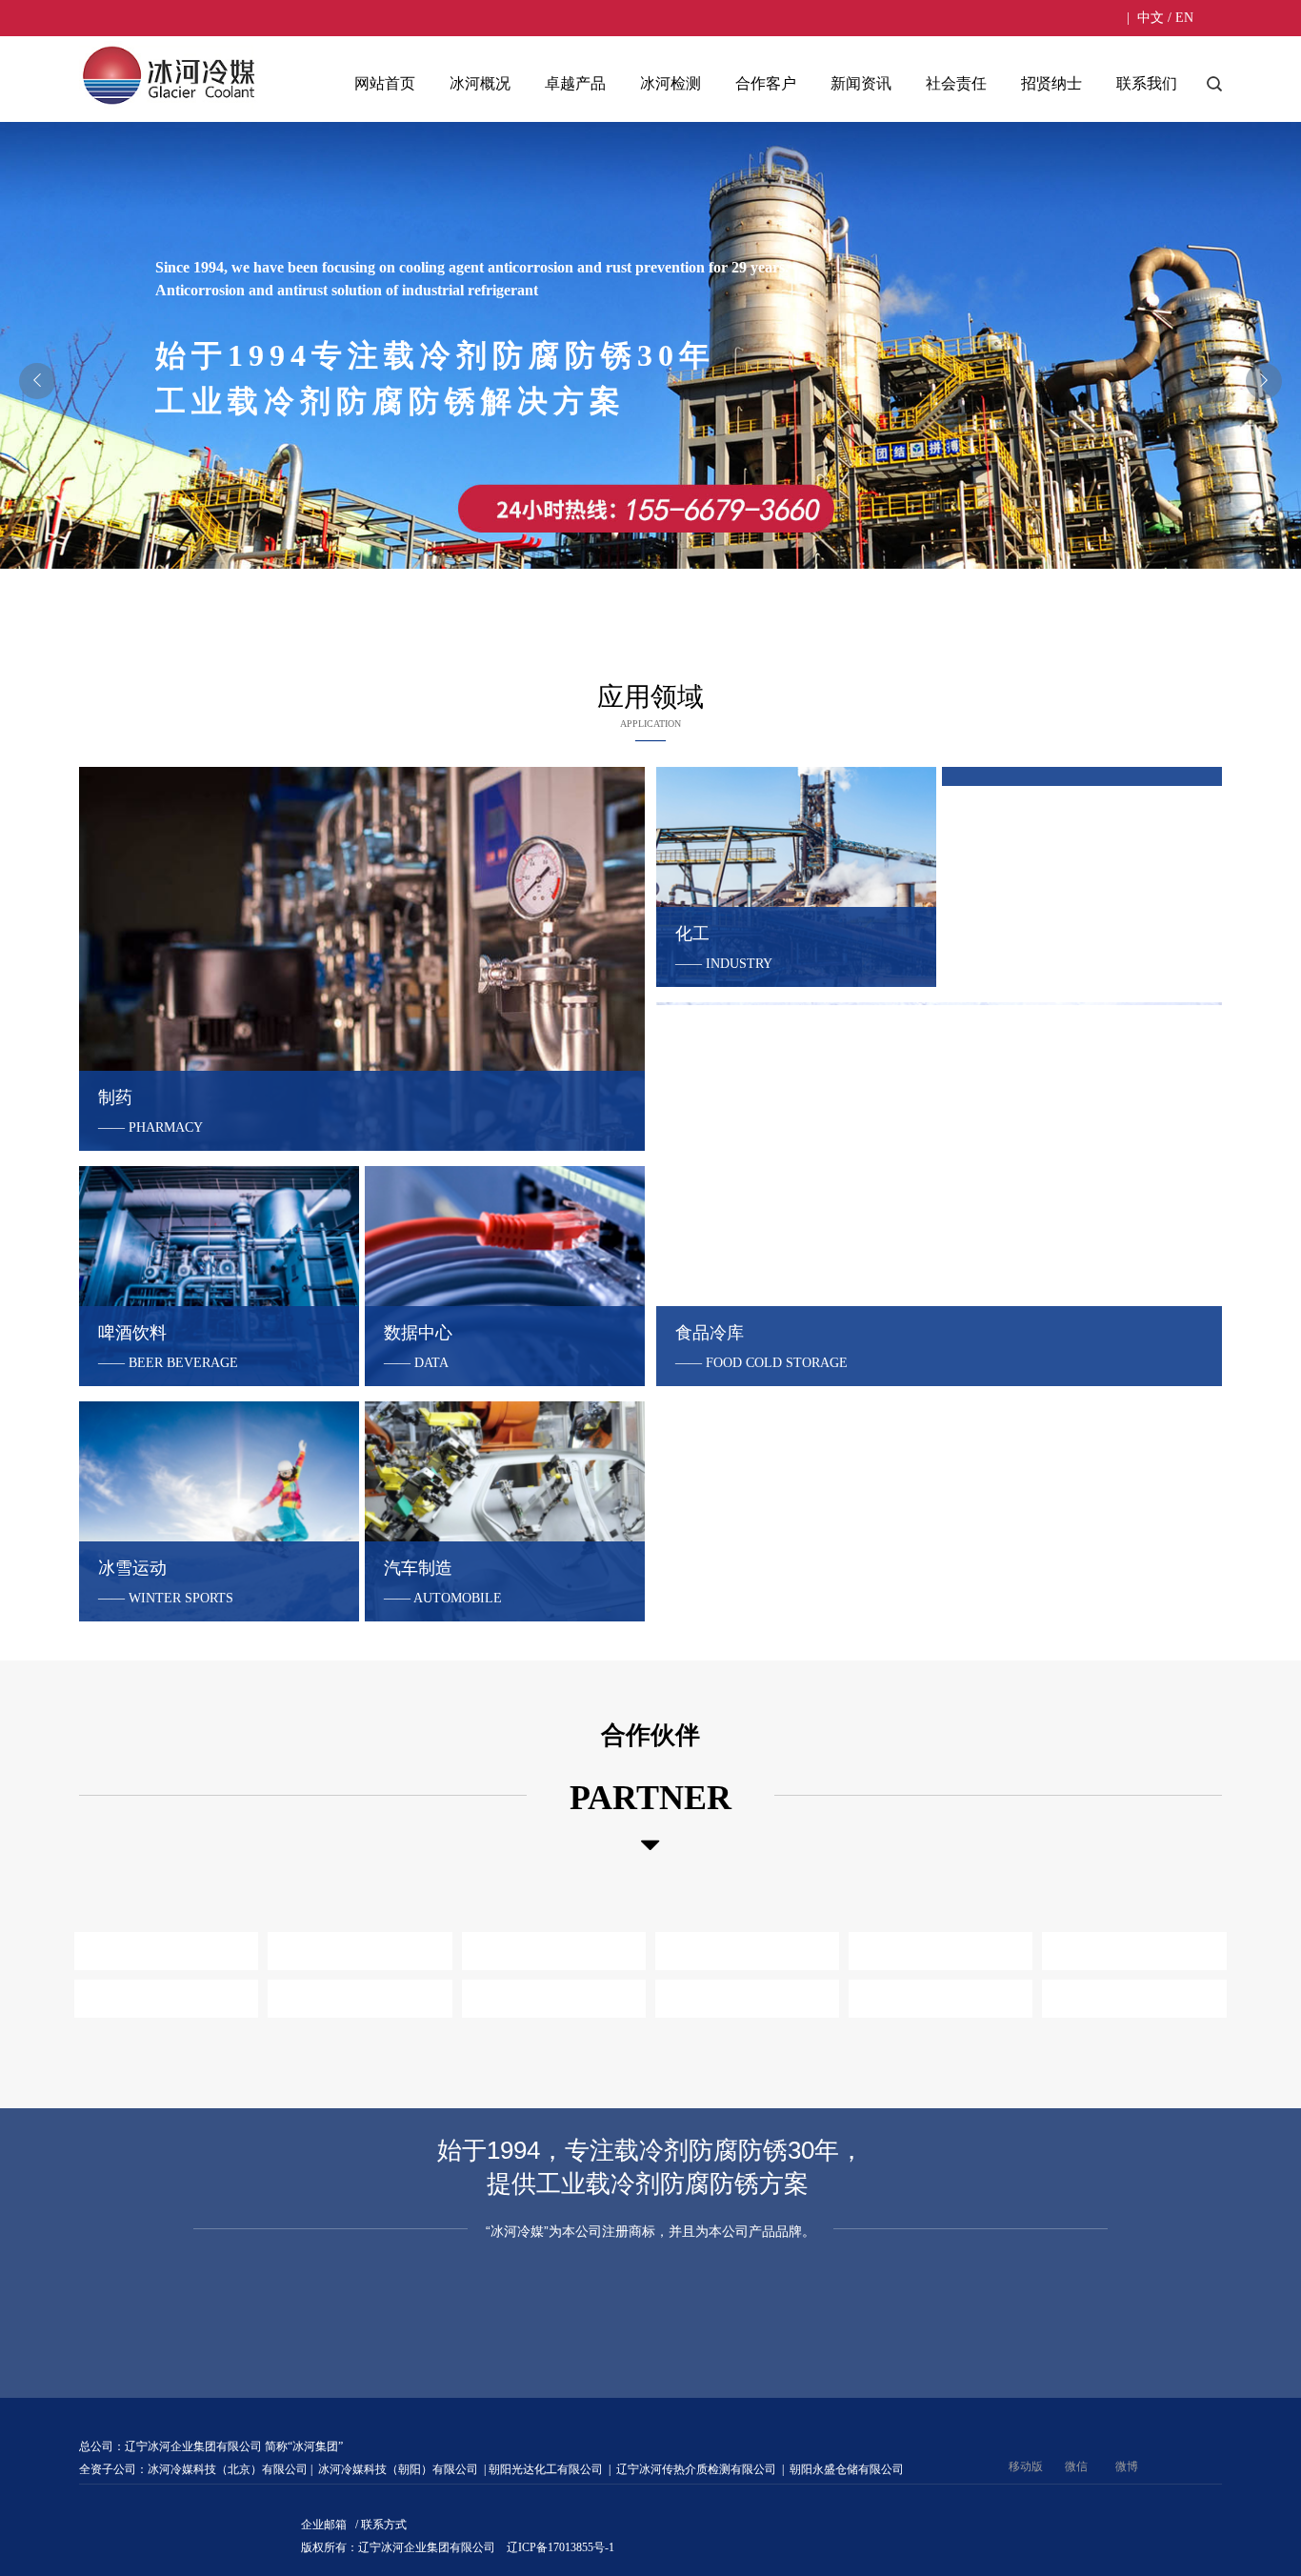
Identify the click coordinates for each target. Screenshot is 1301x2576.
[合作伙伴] (650, 1845)
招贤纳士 (1051, 83)
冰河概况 (480, 83)
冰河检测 (671, 83)
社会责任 (956, 83)
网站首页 (385, 83)
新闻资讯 (861, 83)
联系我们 (1147, 83)
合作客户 (766, 83)
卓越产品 (575, 83)
